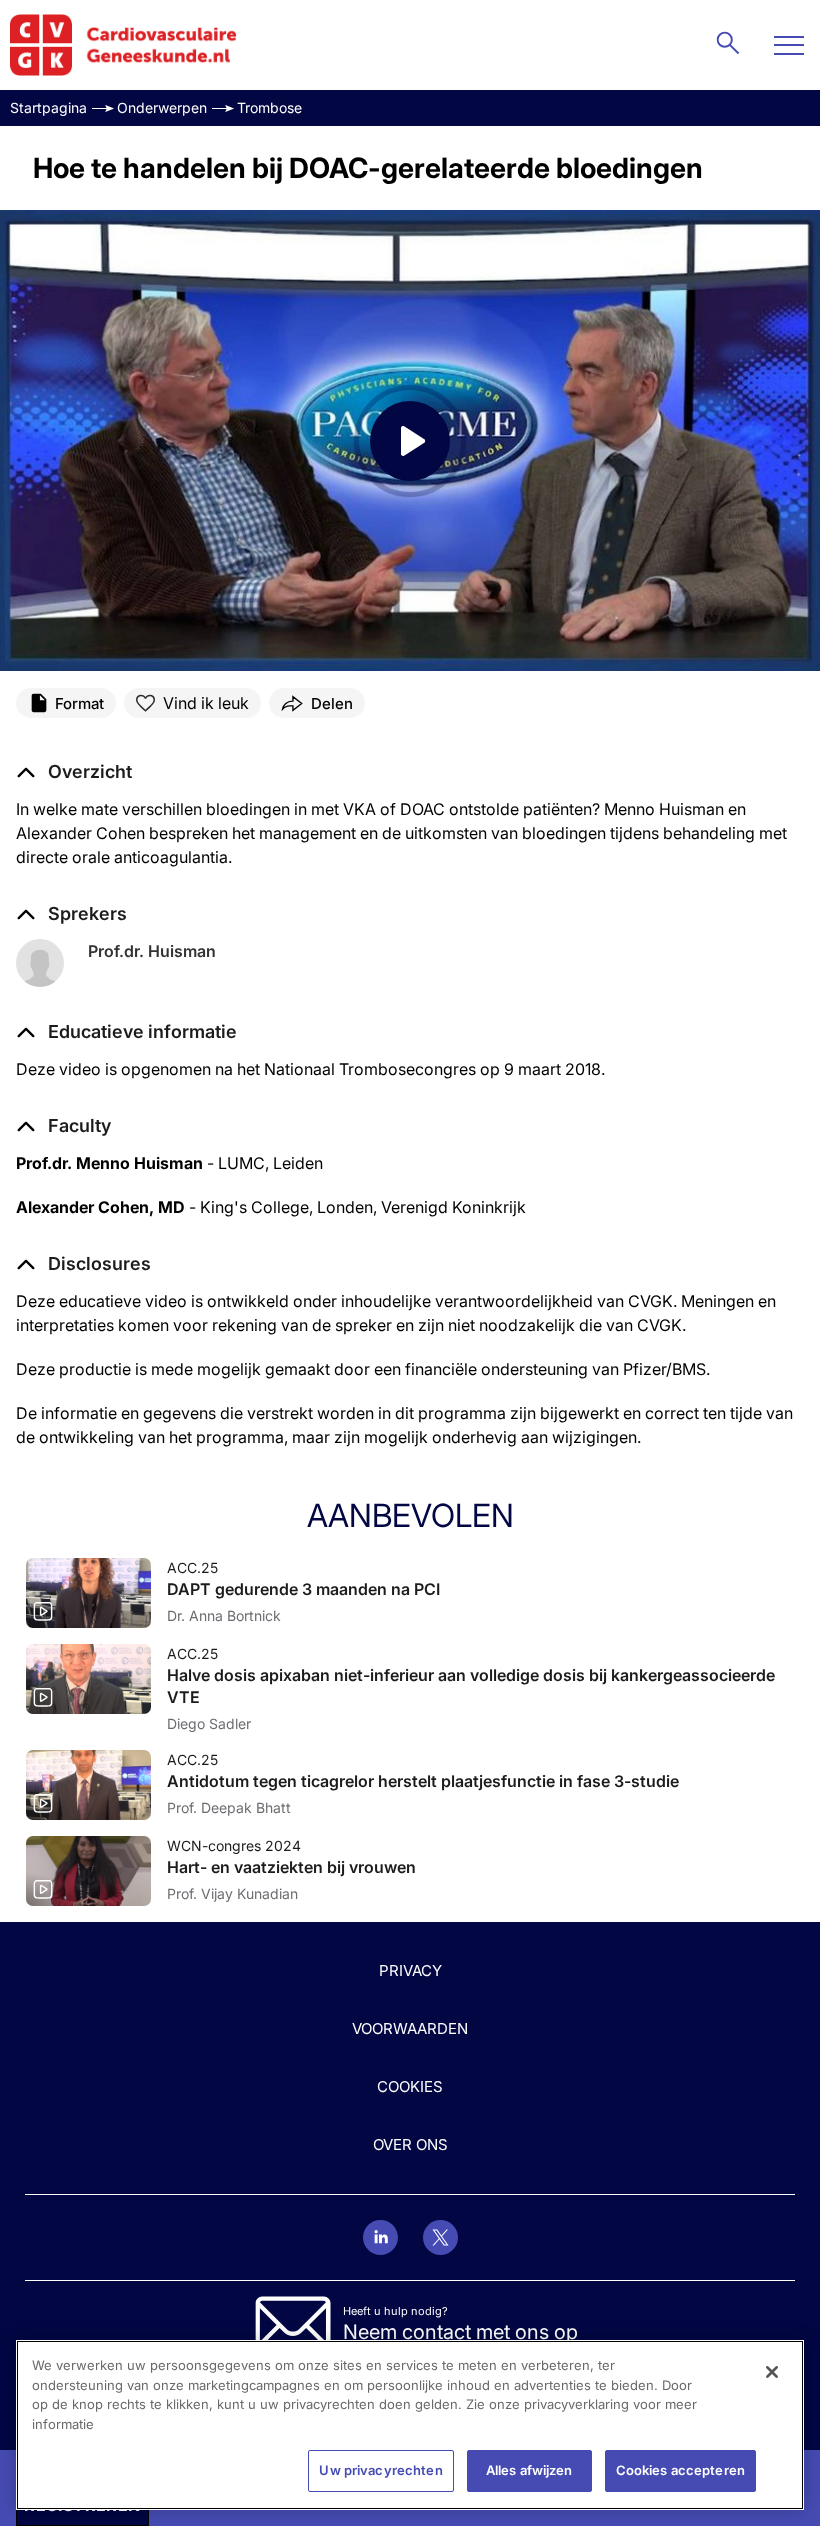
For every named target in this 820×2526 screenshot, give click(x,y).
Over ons (410, 2144)
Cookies (410, 2086)
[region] (410, 2425)
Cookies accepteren (680, 2470)
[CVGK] (123, 45)
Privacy (410, 1970)
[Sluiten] (772, 2372)
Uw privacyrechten (380, 2470)
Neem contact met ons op (460, 2332)
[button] (126, 1032)
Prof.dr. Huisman (152, 951)
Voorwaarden (410, 2028)
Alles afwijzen (529, 2470)
